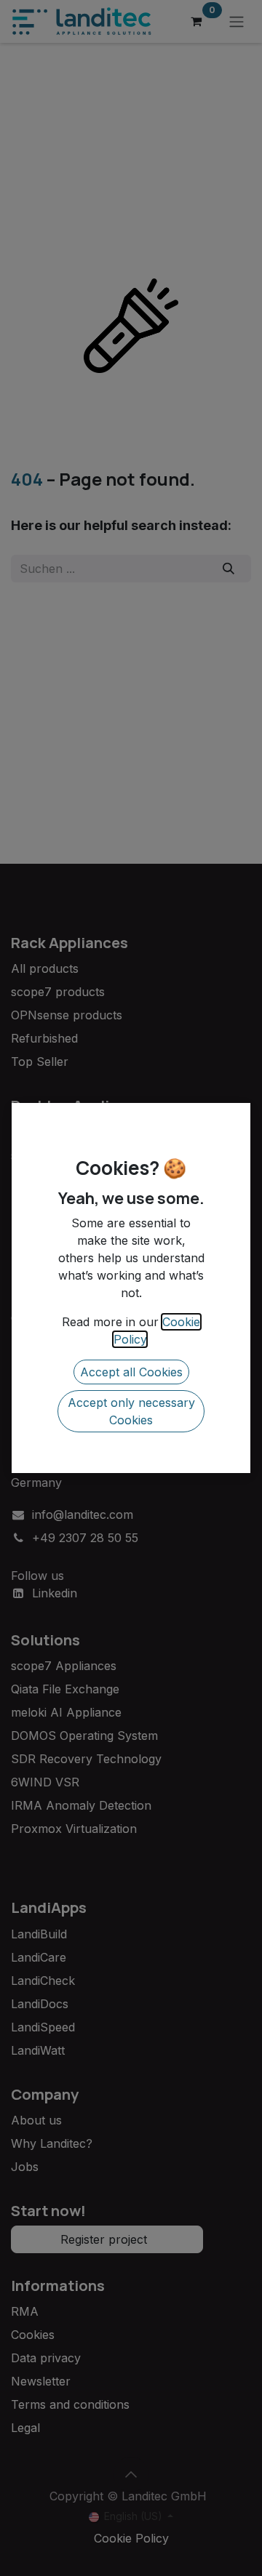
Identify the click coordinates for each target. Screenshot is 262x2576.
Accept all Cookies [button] (131, 1372)
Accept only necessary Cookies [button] (131, 1411)
